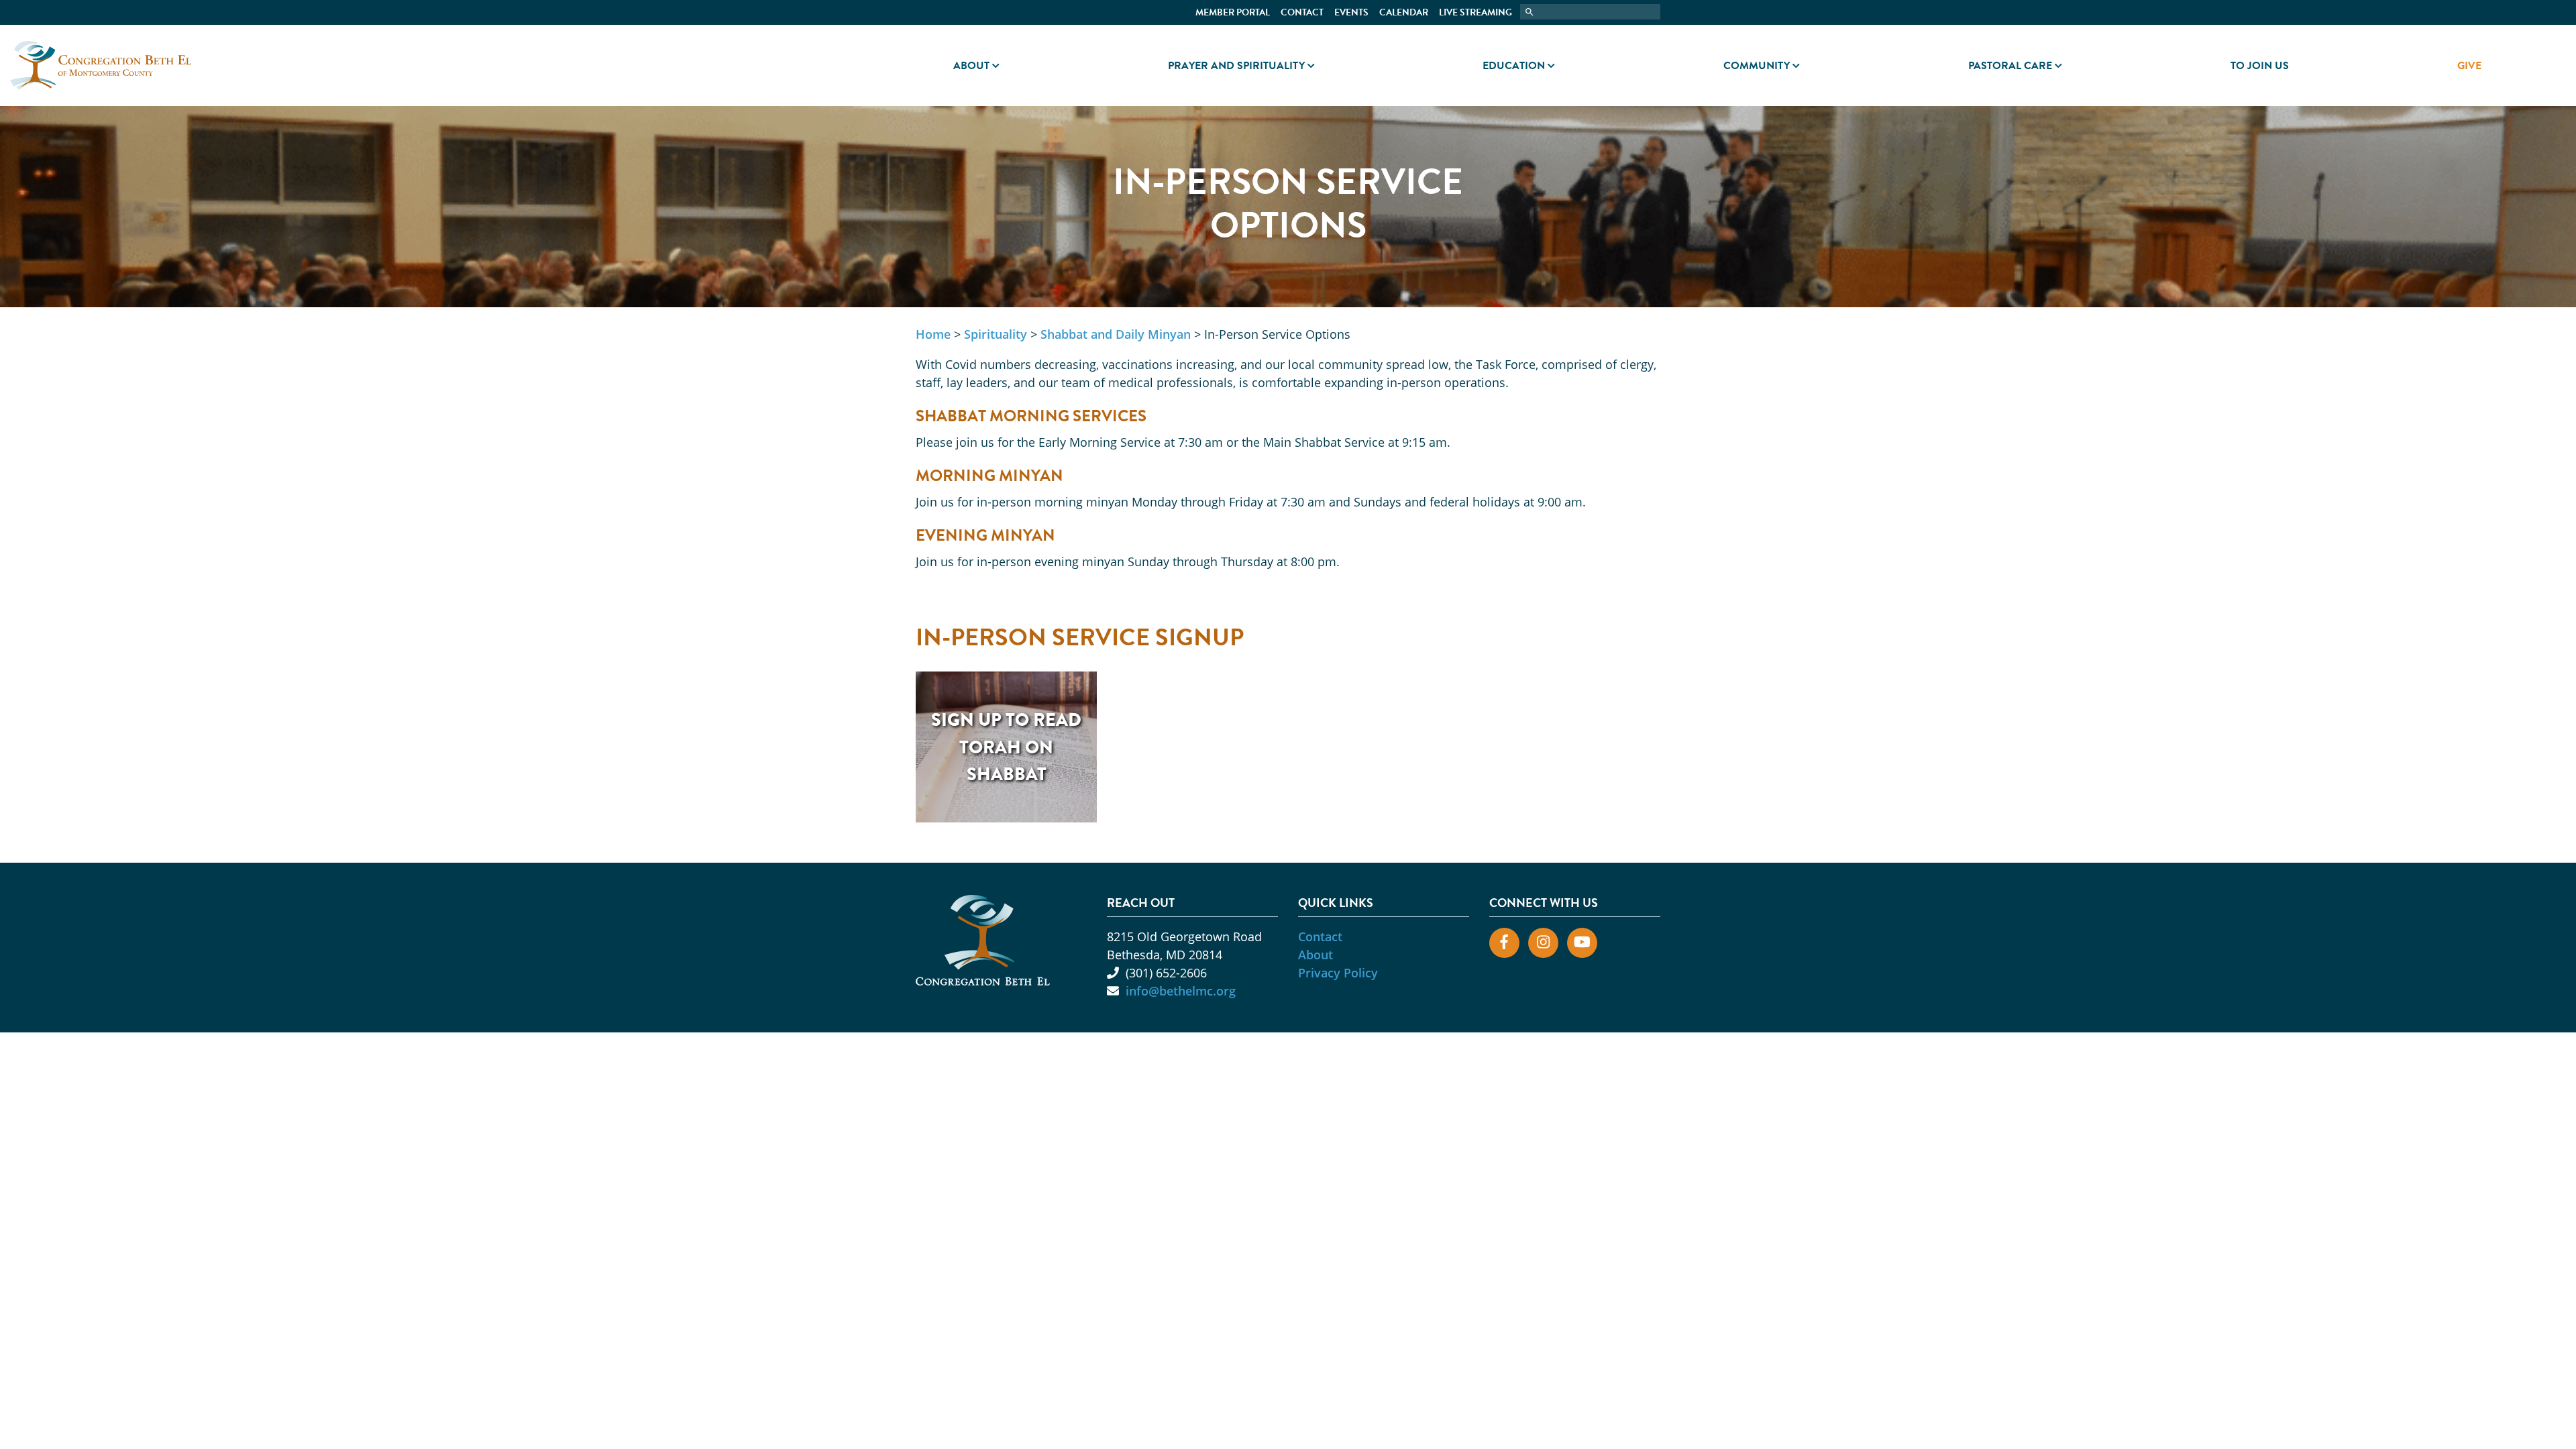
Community (1757, 66)
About (971, 66)
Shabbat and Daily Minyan (1116, 334)
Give (2469, 66)
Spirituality (996, 334)
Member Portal (1233, 12)
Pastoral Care (2010, 66)
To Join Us (2260, 66)
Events (1351, 12)
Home (933, 334)
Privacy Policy (1338, 973)
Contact (1302, 12)
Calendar (1404, 12)
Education (1514, 66)
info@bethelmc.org (1181, 991)
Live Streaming (1475, 12)
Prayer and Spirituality (1236, 66)
